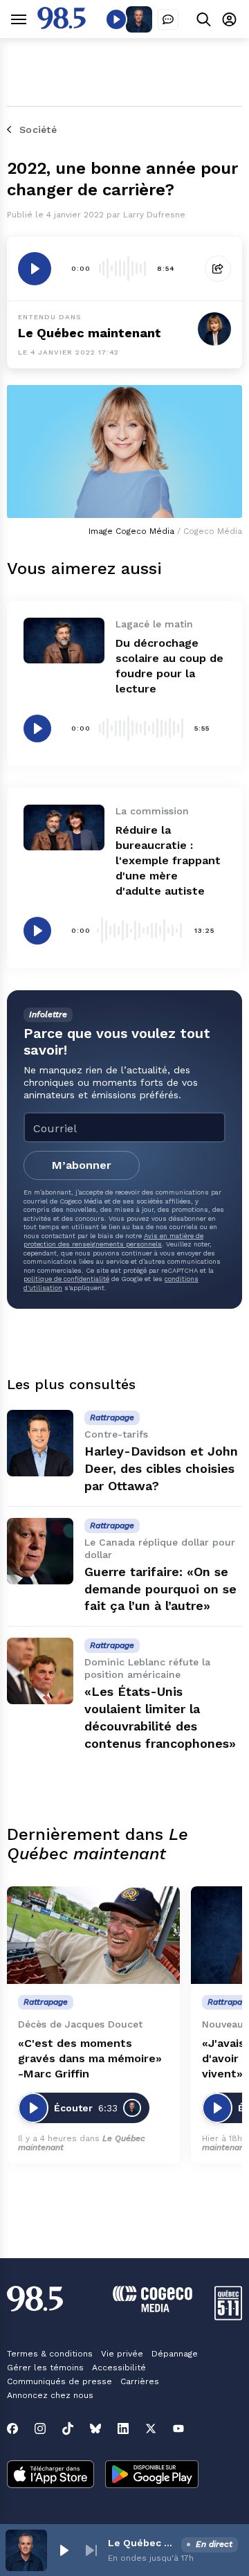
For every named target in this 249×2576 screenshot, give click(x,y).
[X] (151, 2429)
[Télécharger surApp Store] (50, 2476)
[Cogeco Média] (153, 2308)
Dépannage (175, 2354)
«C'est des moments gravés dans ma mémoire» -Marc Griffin (90, 2058)
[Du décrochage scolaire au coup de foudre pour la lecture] (64, 641)
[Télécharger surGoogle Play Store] (152, 2476)
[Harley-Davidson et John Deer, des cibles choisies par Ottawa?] (40, 1443)
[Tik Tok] (68, 2429)
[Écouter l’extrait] (35, 269)
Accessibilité (119, 2368)
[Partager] (218, 269)
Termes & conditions (50, 2354)
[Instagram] (40, 2429)
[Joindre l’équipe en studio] (168, 19)
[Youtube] (178, 2429)
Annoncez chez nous (50, 2395)
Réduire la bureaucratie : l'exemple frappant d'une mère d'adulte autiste (168, 860)
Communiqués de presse (59, 2381)
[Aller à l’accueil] (62, 25)
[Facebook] (12, 2429)
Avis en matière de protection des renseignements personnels (113, 1240)
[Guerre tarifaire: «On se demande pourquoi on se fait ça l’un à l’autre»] (40, 1551)
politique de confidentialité (66, 1279)
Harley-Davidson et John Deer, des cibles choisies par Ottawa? (161, 1468)
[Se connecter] (229, 19)
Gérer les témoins (45, 2368)
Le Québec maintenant (142, 2543)
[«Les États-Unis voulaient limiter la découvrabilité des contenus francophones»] (40, 1671)
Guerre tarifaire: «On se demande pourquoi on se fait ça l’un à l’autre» (160, 1589)
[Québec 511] (228, 2317)
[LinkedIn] (123, 2429)
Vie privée (122, 2354)
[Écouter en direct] (116, 19)
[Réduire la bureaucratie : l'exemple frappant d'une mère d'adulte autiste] (64, 828)
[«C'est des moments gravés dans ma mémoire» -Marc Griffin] (93, 1935)
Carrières (140, 2381)
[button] (64, 2550)
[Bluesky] (95, 2429)
